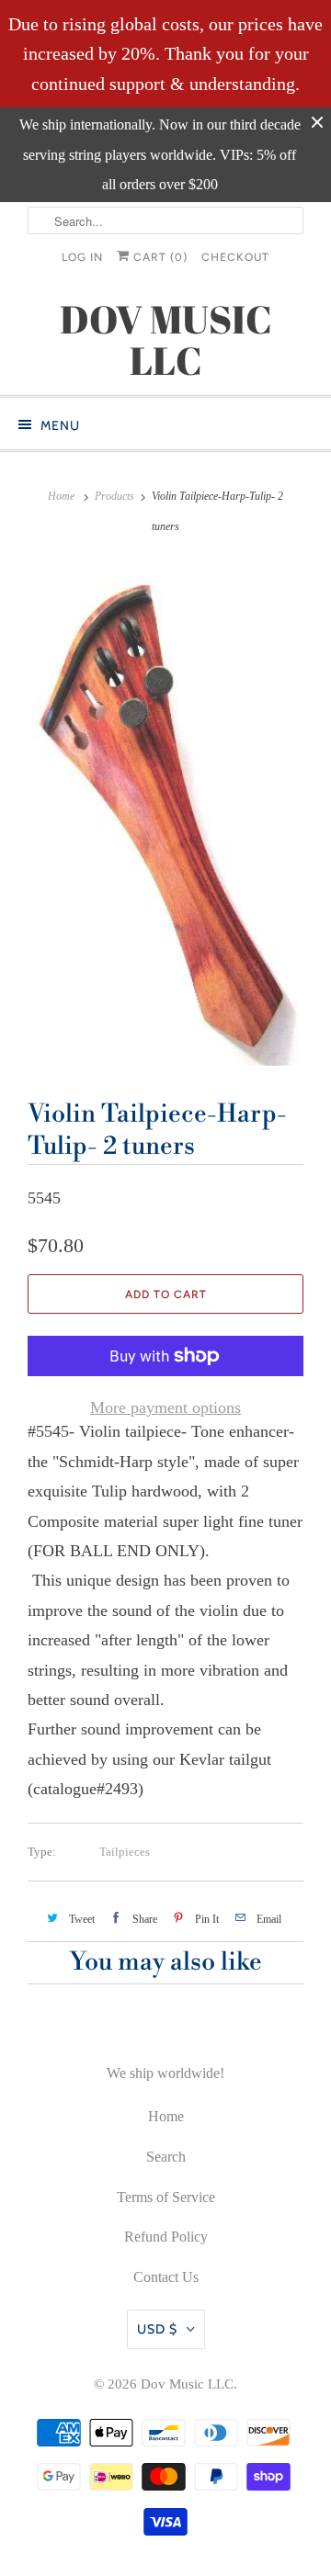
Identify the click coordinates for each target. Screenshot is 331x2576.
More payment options (165, 1407)
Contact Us (166, 2277)
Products (114, 496)
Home (166, 2116)
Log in (82, 257)
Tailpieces (125, 1852)
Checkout (235, 257)
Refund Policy (166, 2237)
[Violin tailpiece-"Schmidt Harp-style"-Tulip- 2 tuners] (165, 814)
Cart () (159, 257)
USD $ (157, 2329)
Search (166, 2157)
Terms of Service (166, 2197)
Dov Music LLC (187, 2384)
